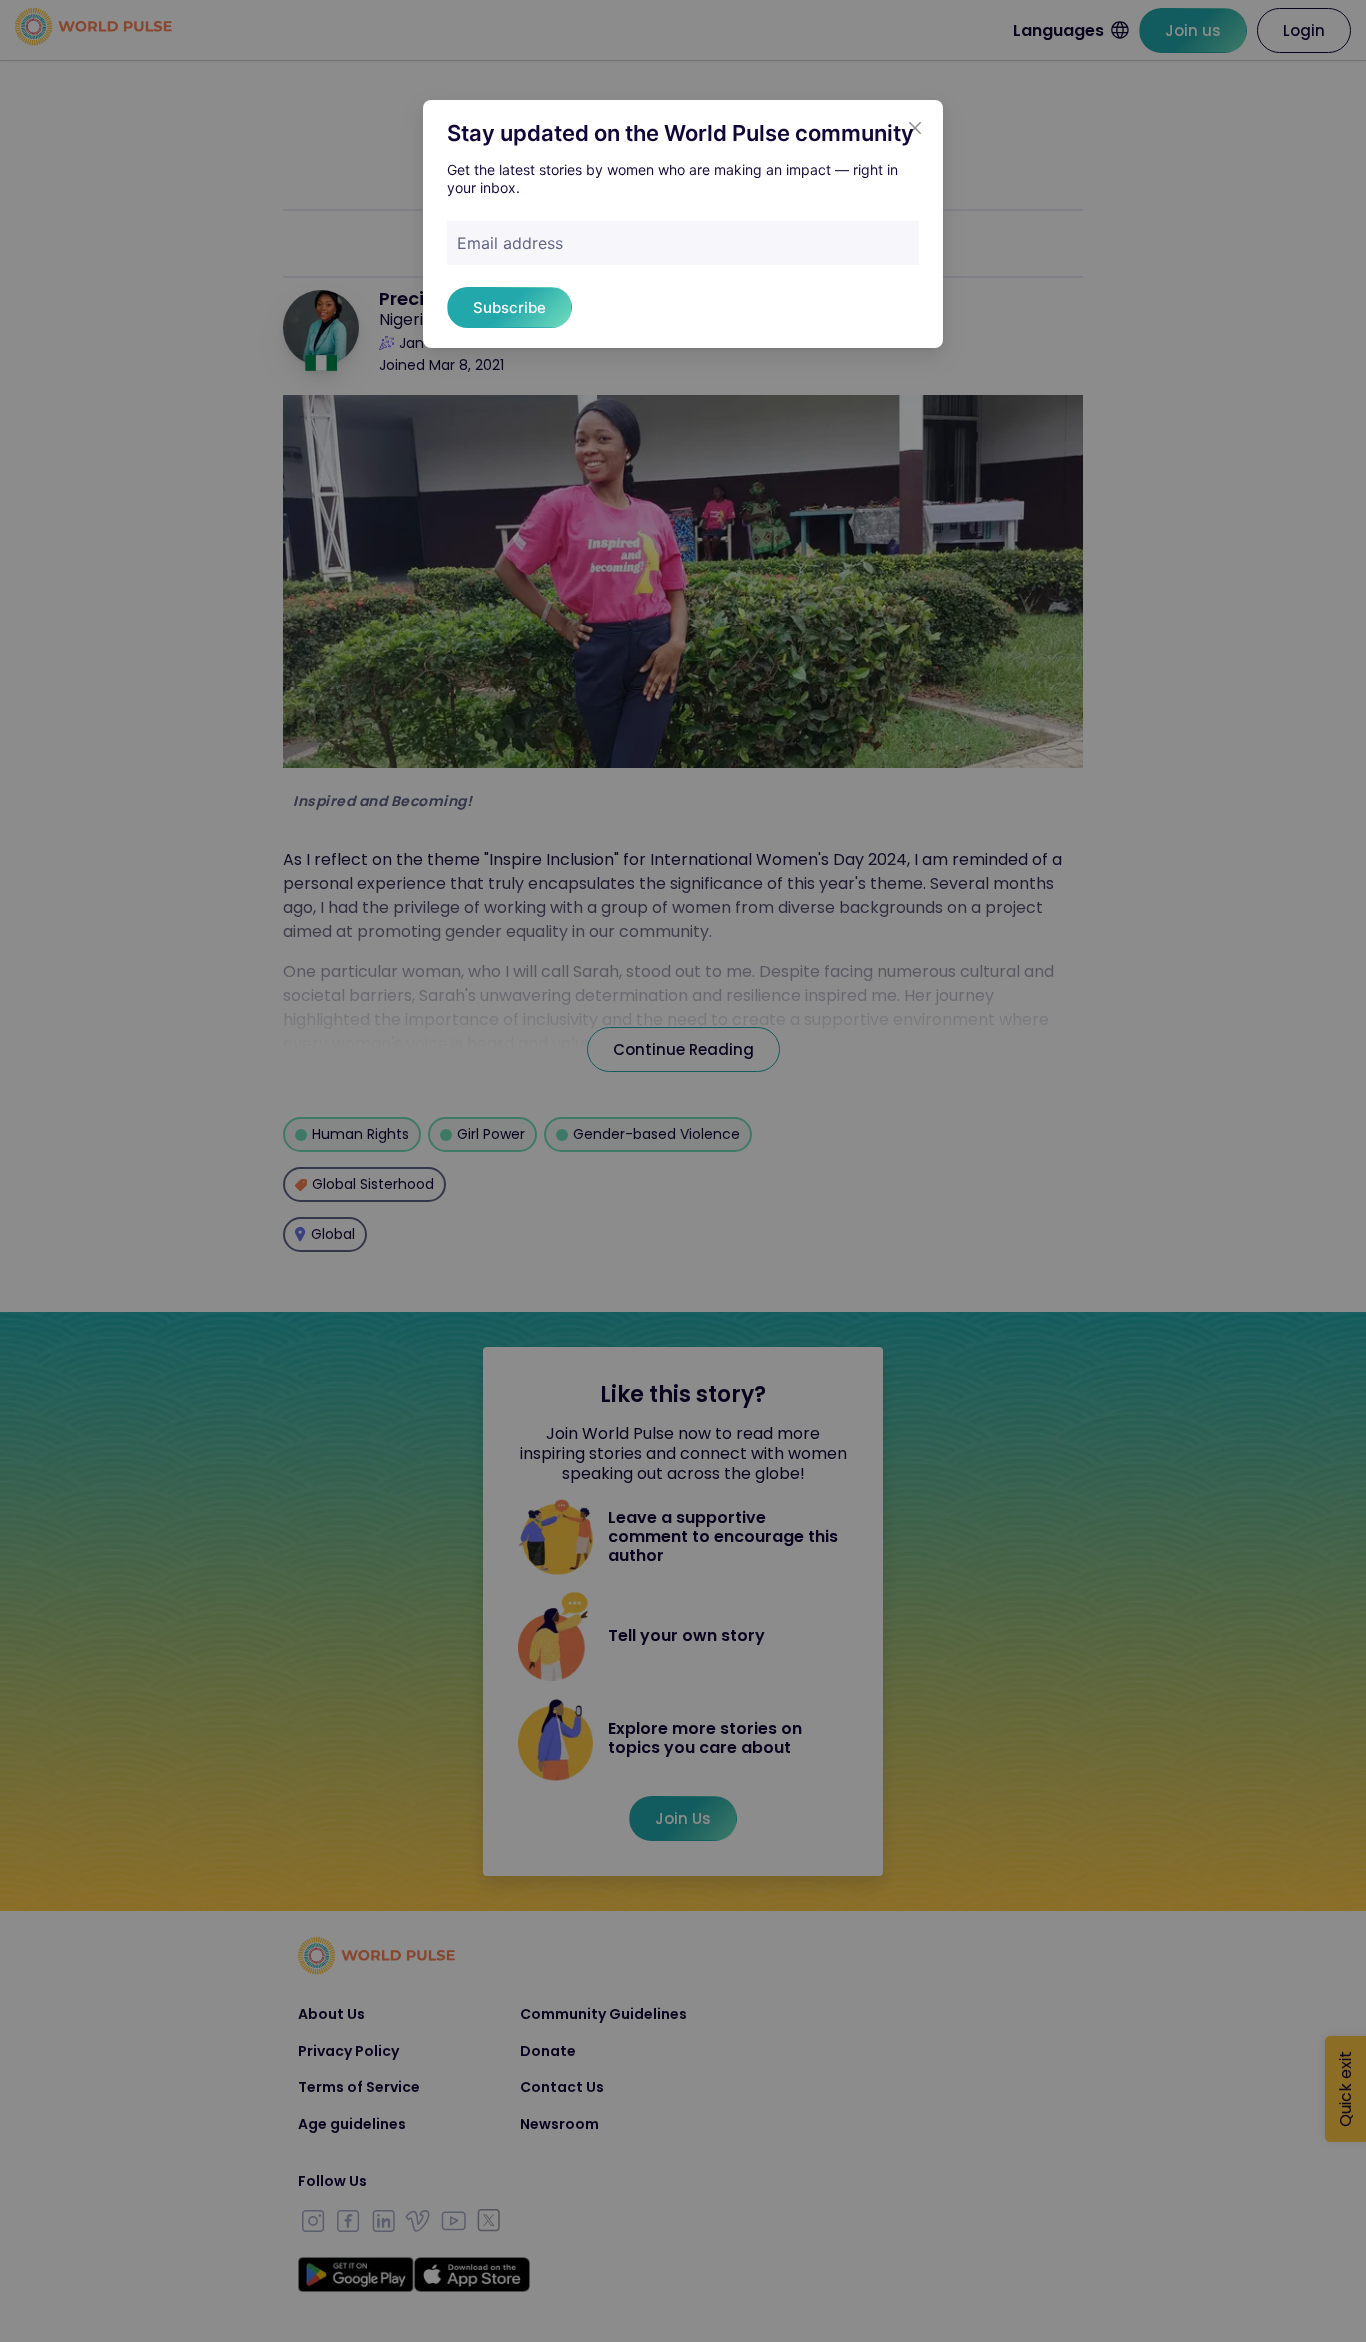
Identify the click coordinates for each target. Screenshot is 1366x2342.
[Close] (915, 128)
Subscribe (509, 307)
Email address (510, 243)
